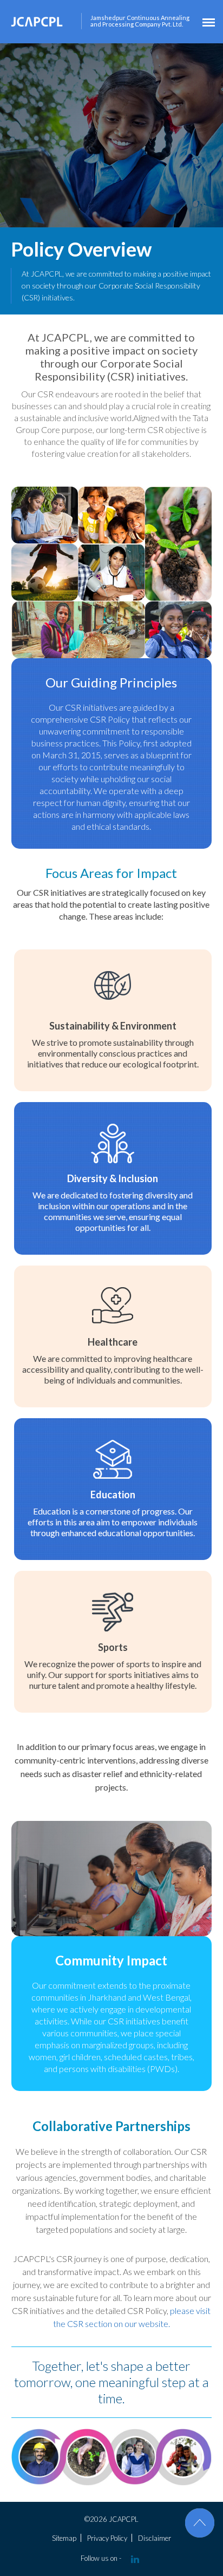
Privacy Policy (107, 2538)
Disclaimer (155, 2538)
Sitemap (64, 2538)
